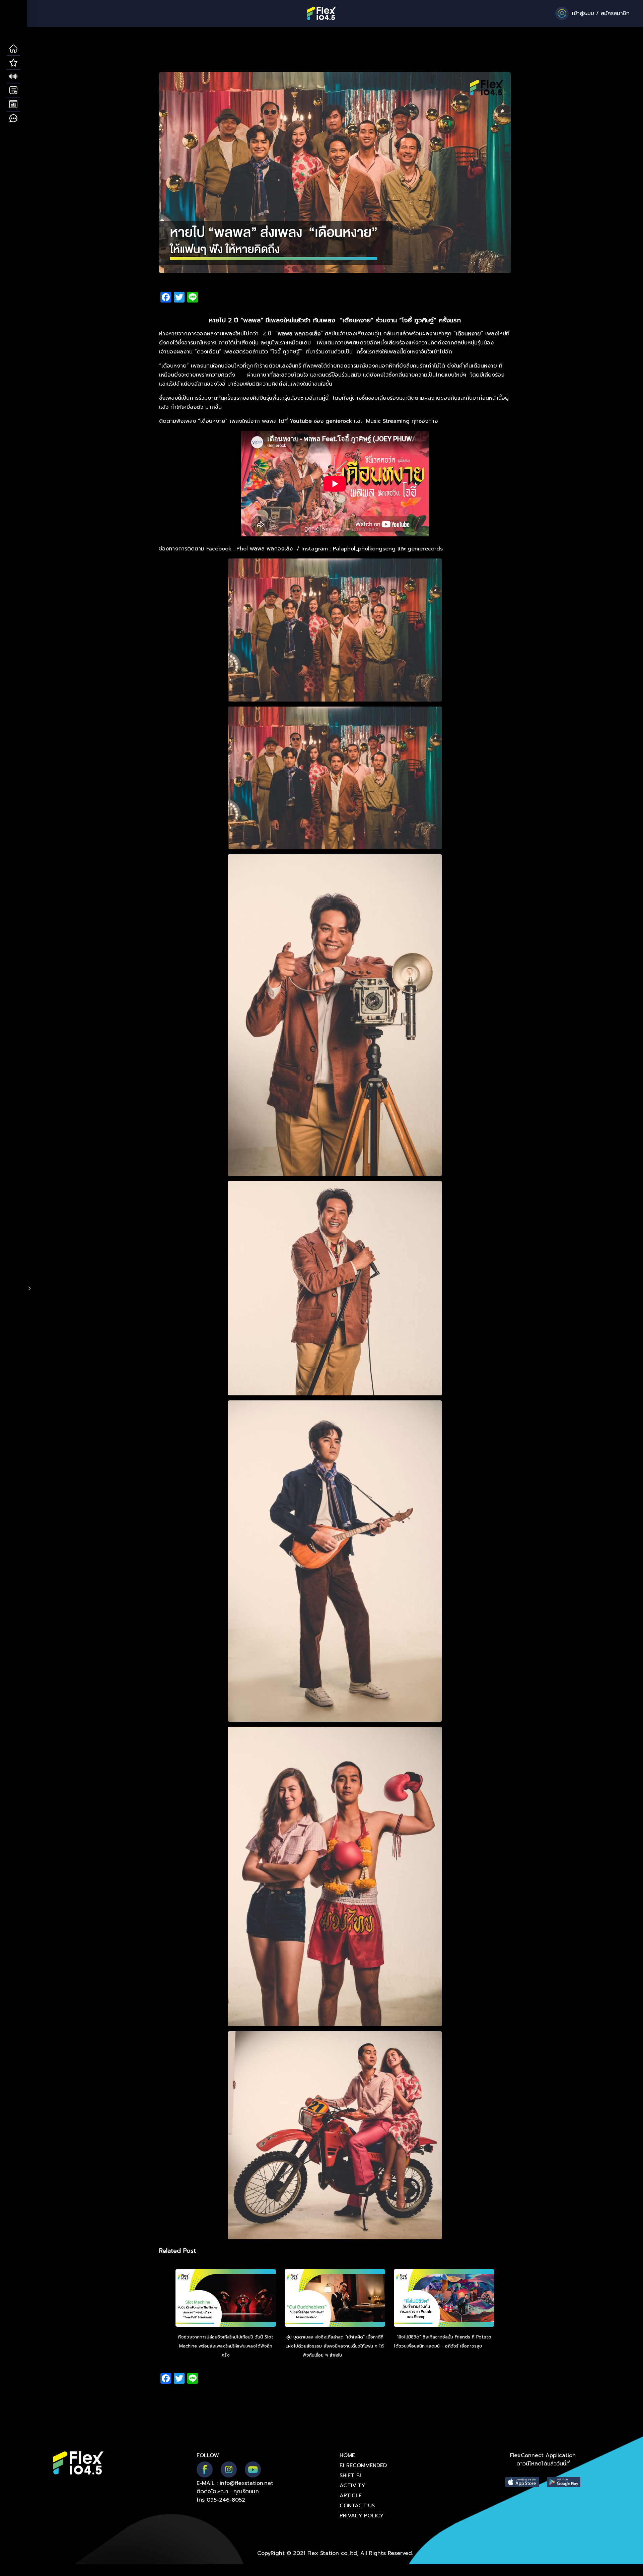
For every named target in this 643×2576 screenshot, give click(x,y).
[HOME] (13, 49)
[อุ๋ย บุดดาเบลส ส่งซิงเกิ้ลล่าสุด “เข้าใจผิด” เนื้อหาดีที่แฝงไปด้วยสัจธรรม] (335, 2299)
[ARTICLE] (13, 105)
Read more (355, 2355)
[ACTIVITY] (13, 90)
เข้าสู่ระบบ (583, 13)
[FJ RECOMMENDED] (13, 63)
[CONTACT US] (13, 119)
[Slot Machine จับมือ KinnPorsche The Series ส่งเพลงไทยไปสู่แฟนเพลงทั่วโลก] (226, 2299)
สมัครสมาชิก (615, 13)
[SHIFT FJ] (13, 77)
